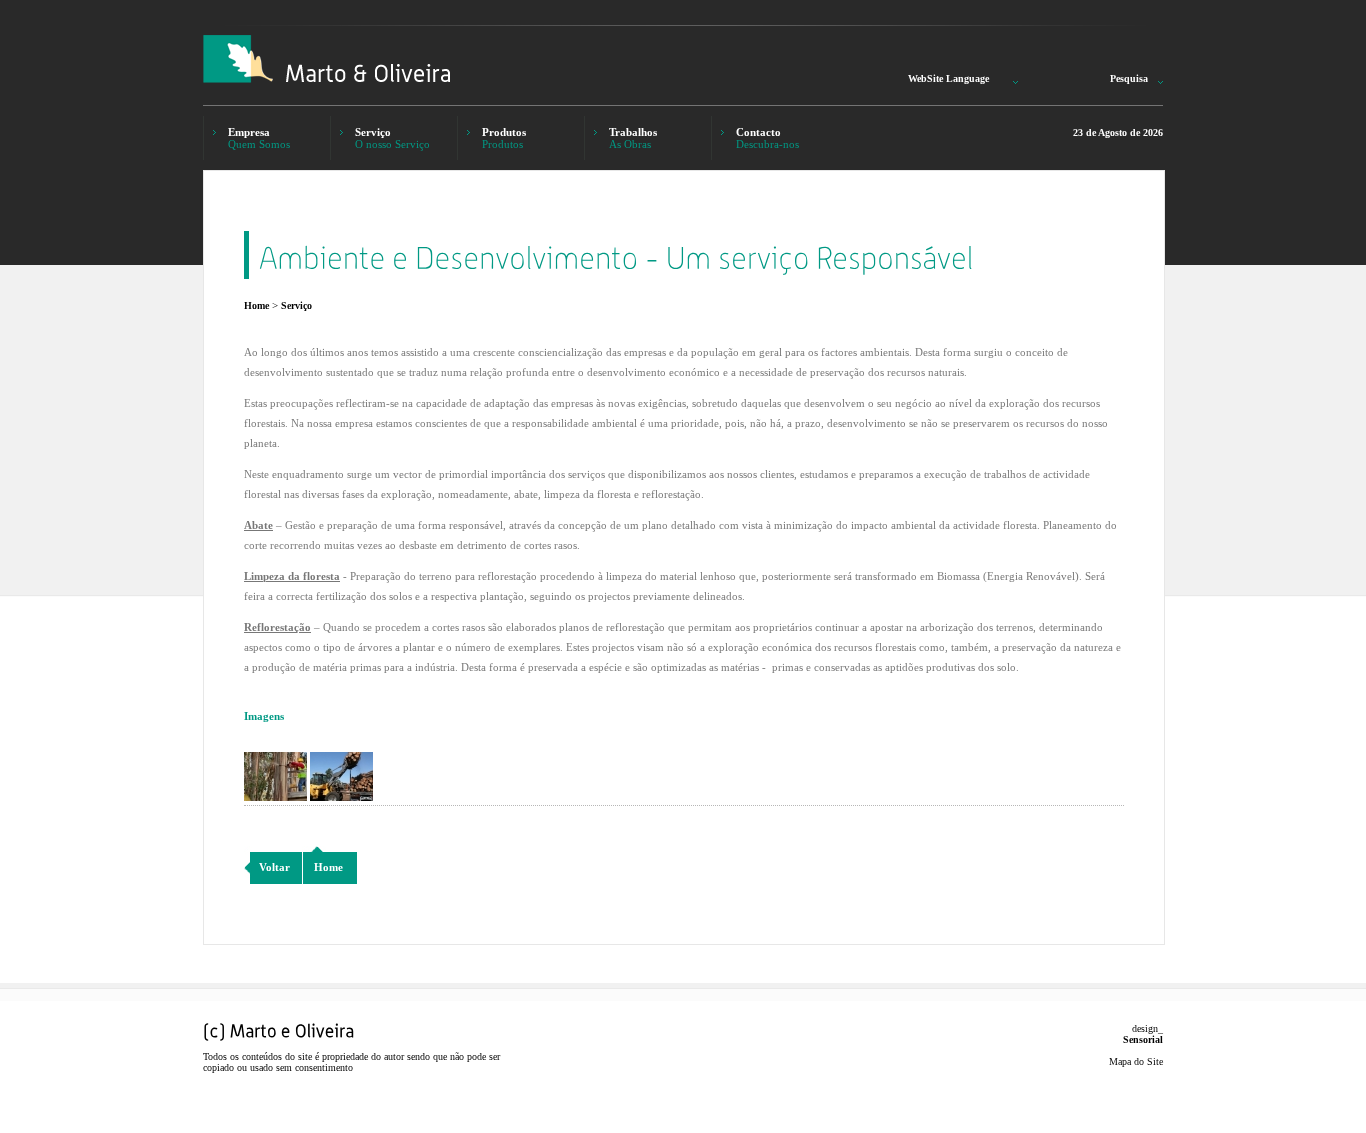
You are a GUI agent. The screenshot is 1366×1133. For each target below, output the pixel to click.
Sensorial (1143, 1039)
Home (256, 305)
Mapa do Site (1136, 1061)
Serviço (296, 305)
